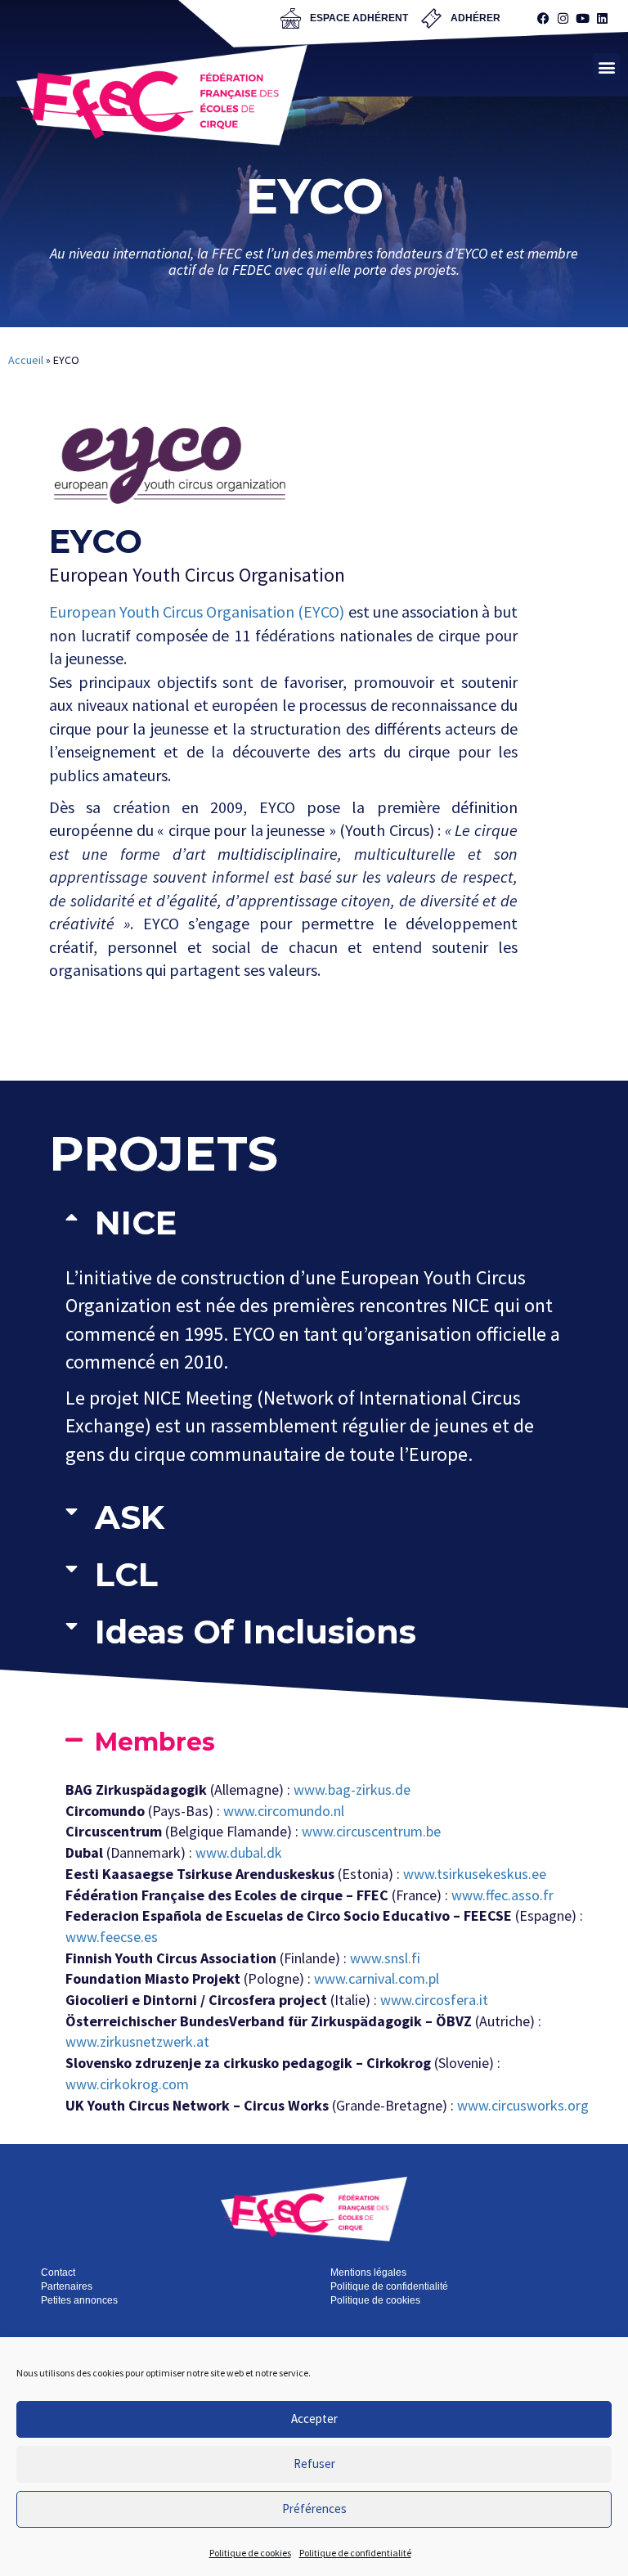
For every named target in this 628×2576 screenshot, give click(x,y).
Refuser (314, 2464)
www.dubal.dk (239, 1852)
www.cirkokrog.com (127, 2084)
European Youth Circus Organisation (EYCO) (197, 611)
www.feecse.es (112, 1937)
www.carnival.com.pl (377, 1978)
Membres (155, 1742)
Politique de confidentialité (355, 2553)
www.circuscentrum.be (371, 1831)
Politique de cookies (250, 2553)
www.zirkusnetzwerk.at (137, 2041)
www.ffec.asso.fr (502, 1895)
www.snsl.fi (385, 1958)
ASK (130, 1517)
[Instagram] (563, 18)
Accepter (314, 2419)
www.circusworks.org (523, 2105)
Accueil (26, 360)
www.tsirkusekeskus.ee (475, 1874)
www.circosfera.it (434, 2000)
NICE (136, 1223)
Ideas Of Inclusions (256, 1632)
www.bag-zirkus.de (352, 1789)
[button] (606, 67)
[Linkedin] (602, 18)
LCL (126, 1574)
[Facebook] (543, 18)
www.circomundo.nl (284, 1811)
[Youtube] (582, 18)
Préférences (314, 2509)
